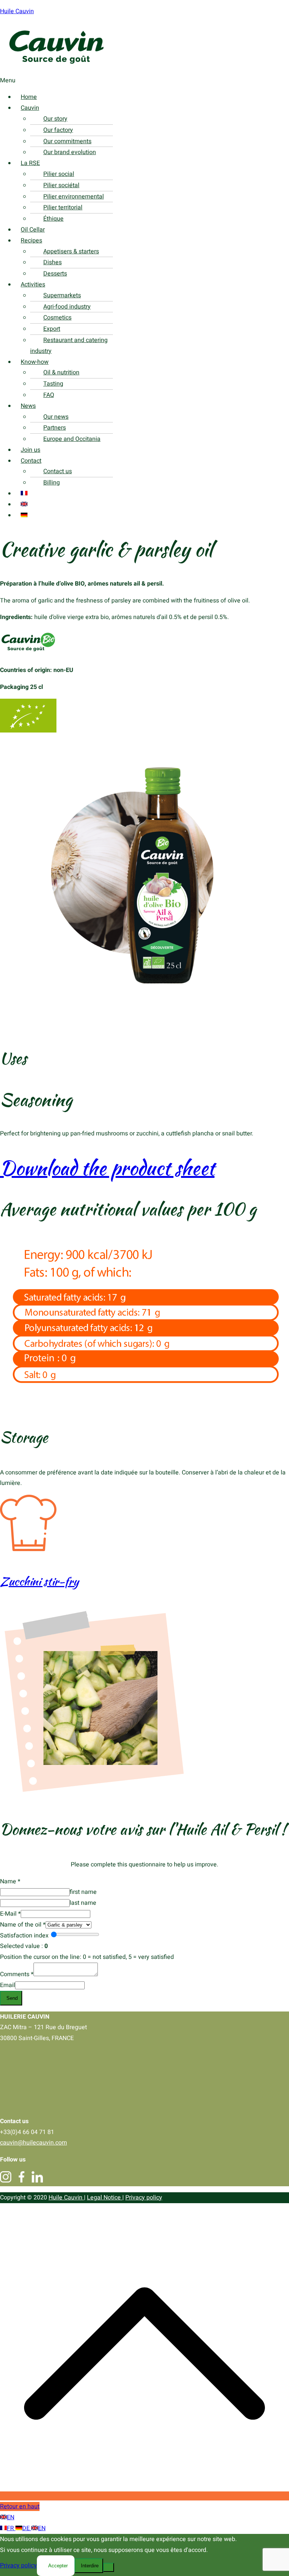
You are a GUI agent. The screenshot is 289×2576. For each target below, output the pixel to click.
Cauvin (30, 108)
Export (52, 329)
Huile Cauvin (17, 11)
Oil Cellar (33, 230)
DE (27, 2528)
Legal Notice (105, 2198)
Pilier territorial (63, 207)
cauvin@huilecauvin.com (33, 2143)
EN (11, 2517)
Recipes (31, 241)
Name (10, 1881)
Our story (55, 119)
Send (12, 1998)
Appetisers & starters (71, 251)
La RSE (30, 163)
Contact (31, 461)
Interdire (90, 2566)
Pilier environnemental (74, 197)
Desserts (55, 274)
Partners (55, 428)
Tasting (53, 384)
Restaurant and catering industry (69, 346)
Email (8, 1985)
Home (29, 97)
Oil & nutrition (61, 372)
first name (83, 1892)
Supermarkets (62, 295)
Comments (17, 1974)
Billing (52, 483)
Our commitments (67, 141)
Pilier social (59, 174)
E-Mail (10, 1914)
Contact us (58, 471)
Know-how (35, 362)
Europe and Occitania (72, 439)
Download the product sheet (107, 1168)
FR (11, 2528)
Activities (33, 285)
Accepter (58, 2566)
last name (83, 1903)
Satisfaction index (24, 1936)
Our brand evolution (70, 152)
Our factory (58, 130)
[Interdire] (109, 2567)
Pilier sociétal (61, 185)
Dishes (52, 262)
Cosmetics (57, 318)
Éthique (53, 219)
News (28, 406)
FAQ (49, 395)
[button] (133, 81)
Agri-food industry (67, 307)
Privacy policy (144, 2198)
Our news (56, 417)
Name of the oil (23, 1925)
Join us (30, 450)
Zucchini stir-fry (39, 1581)
